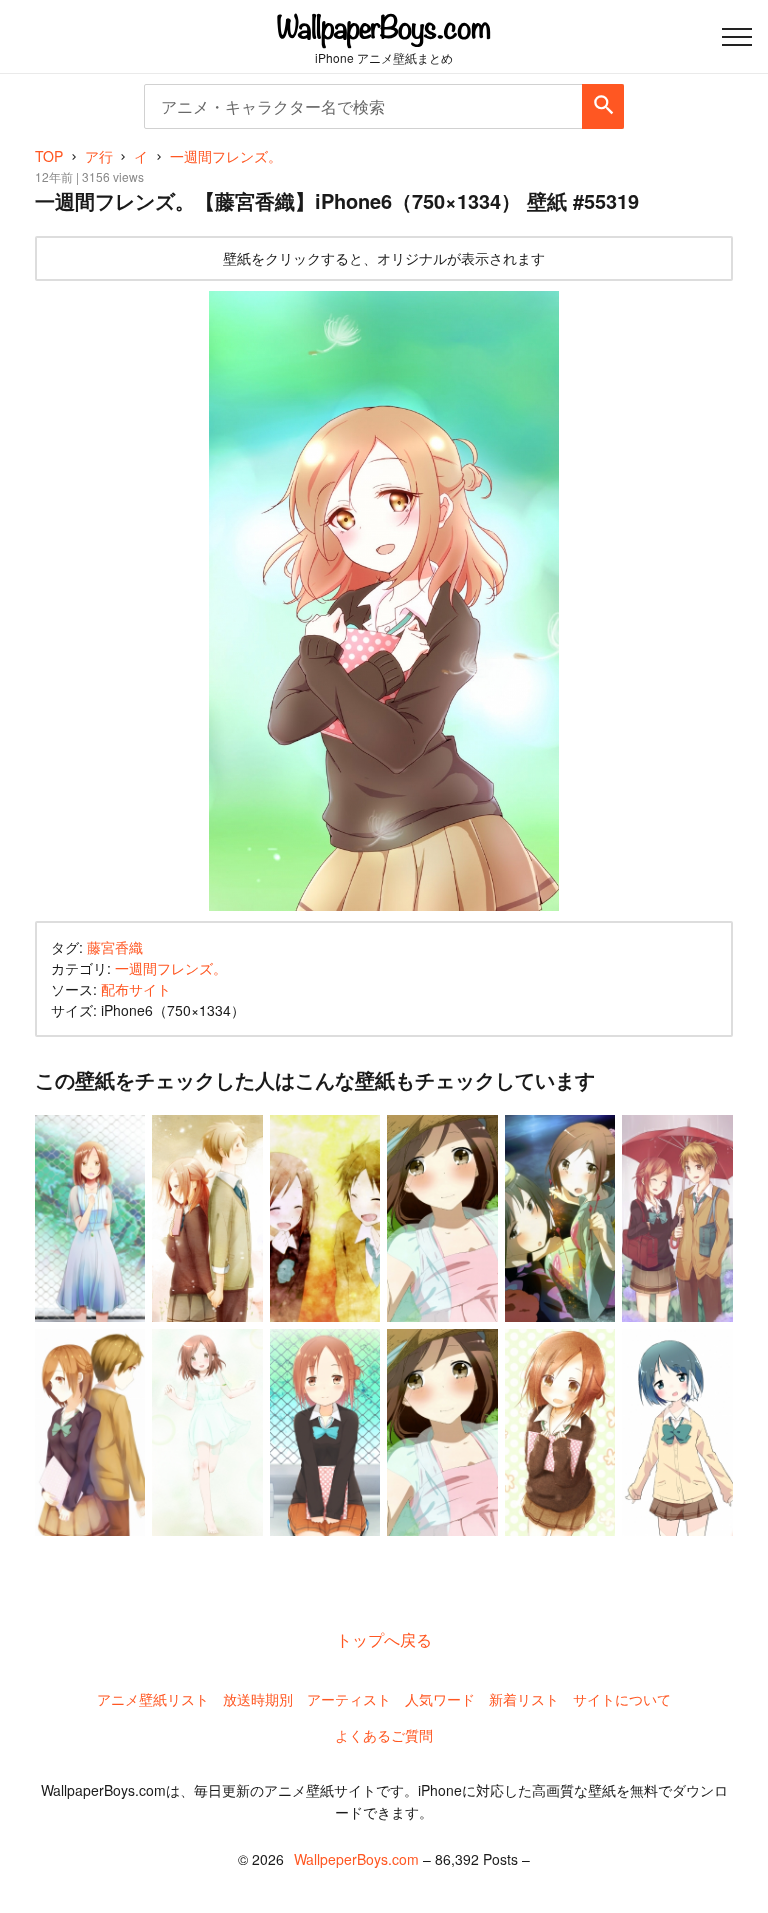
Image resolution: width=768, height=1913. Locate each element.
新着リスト (524, 1699)
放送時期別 (258, 1699)
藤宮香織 (115, 947)
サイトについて (622, 1699)
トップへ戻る (384, 1639)
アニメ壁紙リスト (153, 1699)
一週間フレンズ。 (171, 968)
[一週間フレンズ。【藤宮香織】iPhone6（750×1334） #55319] (383, 601)
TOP (49, 156)
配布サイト (136, 989)
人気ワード (440, 1699)
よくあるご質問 (384, 1735)
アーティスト (349, 1699)
